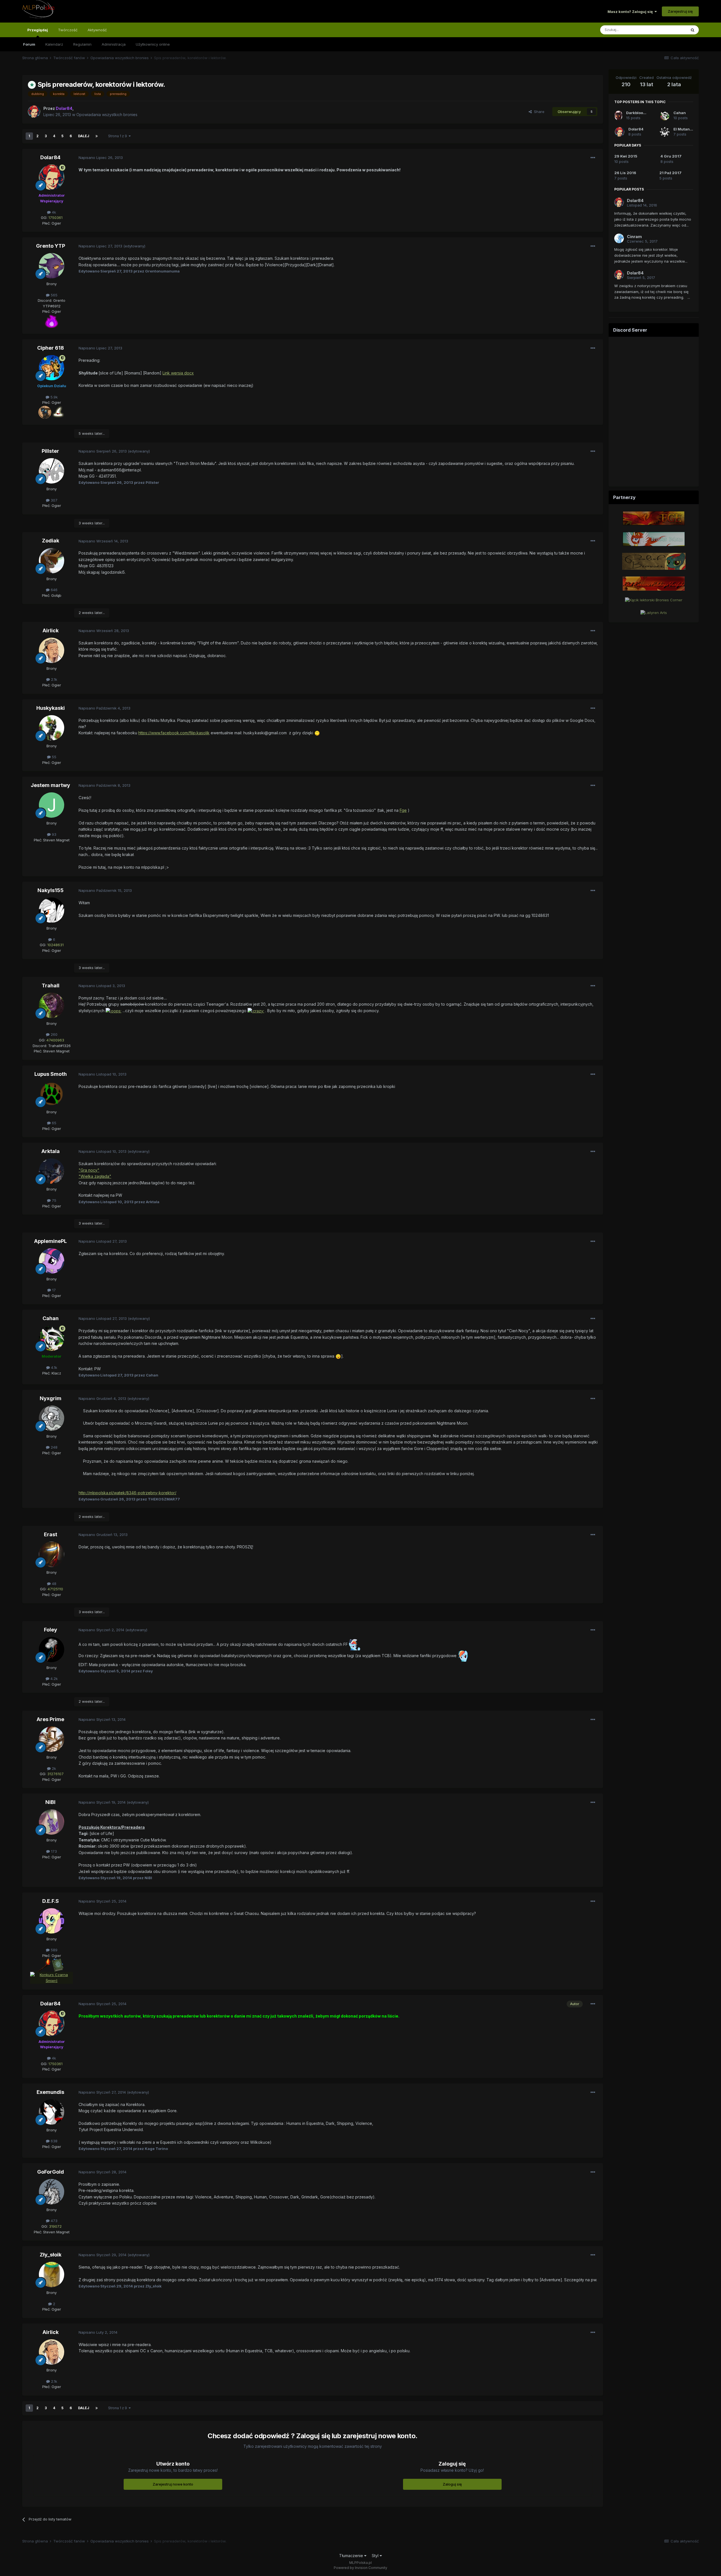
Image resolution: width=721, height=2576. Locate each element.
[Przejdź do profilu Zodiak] (52, 561)
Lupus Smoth (51, 1074)
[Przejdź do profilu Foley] (52, 1650)
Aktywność (97, 30)
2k (53, 1768)
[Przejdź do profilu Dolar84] (34, 112)
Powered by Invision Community (360, 2568)
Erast (51, 1534)
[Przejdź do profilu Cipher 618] (52, 368)
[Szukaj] (693, 30)
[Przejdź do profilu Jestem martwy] (52, 805)
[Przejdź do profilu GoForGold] (52, 2192)
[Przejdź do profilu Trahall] (52, 1005)
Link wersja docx (178, 373)
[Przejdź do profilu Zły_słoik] (52, 2274)
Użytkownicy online (153, 44)
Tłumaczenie (352, 2556)
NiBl (50, 1802)
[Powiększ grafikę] (52, 321)
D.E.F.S (51, 1901)
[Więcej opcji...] (593, 158)
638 (54, 2141)
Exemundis (50, 2092)
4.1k (54, 1367)
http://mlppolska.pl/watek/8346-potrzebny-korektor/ (127, 1493)
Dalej (84, 136)
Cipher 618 (51, 348)
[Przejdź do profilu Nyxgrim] (52, 1418)
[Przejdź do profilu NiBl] (52, 1822)
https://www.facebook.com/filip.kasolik (174, 733)
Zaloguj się (452, 2484)
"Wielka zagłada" (95, 1176)
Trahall (51, 986)
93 (54, 834)
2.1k (54, 679)
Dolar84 (50, 157)
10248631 (55, 945)
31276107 (55, 1774)
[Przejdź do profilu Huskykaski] (52, 728)
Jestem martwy (50, 785)
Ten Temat (670, 30)
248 (54, 1447)
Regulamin (82, 44)
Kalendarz (54, 44)
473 (54, 2221)
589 (54, 1950)
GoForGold (51, 2172)
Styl (376, 2556)
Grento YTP (51, 246)
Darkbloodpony (640, 113)
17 (53, 1290)
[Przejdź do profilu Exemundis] (52, 2112)
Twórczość (68, 30)
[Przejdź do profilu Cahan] (52, 1338)
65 (54, 1123)
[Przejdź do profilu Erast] (52, 1554)
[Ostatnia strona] (97, 136)
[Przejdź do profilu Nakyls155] (52, 910)
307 (54, 500)
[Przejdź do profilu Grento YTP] (52, 266)
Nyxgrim (51, 1398)
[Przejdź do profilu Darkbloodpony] (618, 116)
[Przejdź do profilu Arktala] (52, 1171)
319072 (55, 2226)
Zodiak (51, 541)
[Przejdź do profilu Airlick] (52, 650)
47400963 (55, 1040)
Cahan (51, 1318)
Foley (51, 1630)
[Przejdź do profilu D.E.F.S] (52, 1921)
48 (54, 1584)
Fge (403, 810)
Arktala (51, 1151)
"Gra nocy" (89, 1170)
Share (538, 112)
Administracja (114, 44)
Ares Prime (50, 1719)
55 (54, 757)
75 (54, 1200)
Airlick (51, 630)
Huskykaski (51, 708)
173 (53, 1851)
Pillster (50, 451)
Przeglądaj (38, 30)
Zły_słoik (51, 2255)
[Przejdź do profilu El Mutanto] (665, 132)
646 (54, 590)
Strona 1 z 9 (118, 136)
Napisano (101, 158)
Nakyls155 (51, 890)
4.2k (54, 1679)
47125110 (55, 1589)
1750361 (55, 218)
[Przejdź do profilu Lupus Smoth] (52, 1094)
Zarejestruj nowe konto (173, 2484)
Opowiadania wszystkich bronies (107, 115)
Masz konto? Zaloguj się (631, 12)
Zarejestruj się (680, 11)
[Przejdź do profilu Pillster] (52, 471)
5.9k (54, 397)
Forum (29, 44)
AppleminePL (50, 1241)
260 (54, 1034)
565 (54, 295)
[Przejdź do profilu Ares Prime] (52, 1739)
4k (53, 212)
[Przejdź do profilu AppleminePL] (52, 1261)
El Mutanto (683, 129)
